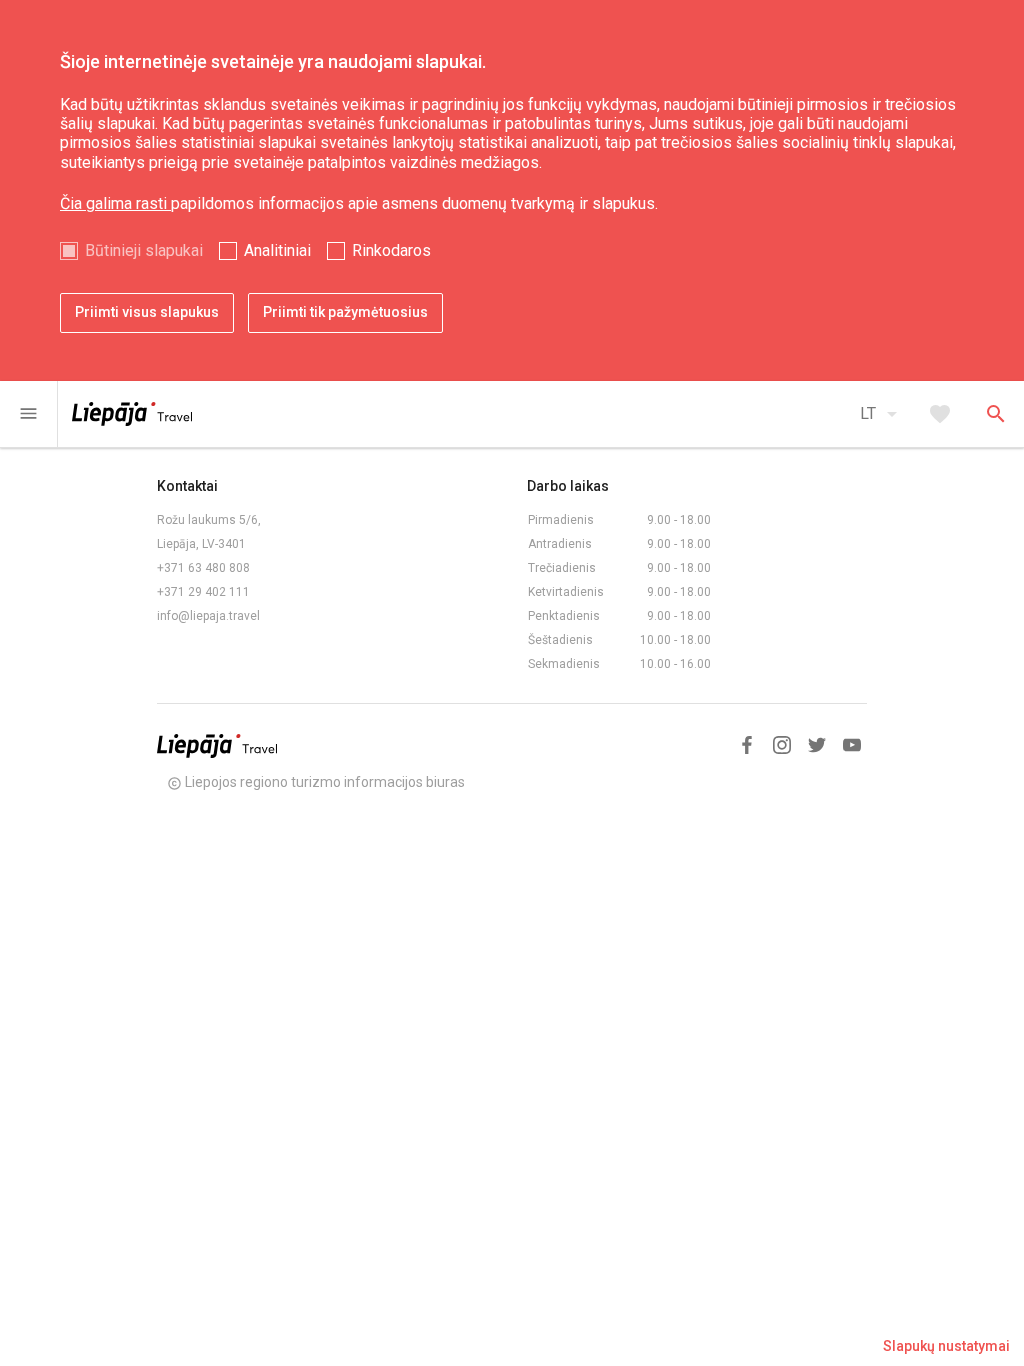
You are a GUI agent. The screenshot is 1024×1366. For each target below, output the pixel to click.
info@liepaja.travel (208, 616)
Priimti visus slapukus (147, 312)
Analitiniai (277, 250)
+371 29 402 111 (203, 592)
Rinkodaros (391, 250)
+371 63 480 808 (203, 568)
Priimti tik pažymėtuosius (345, 312)
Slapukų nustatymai (946, 1346)
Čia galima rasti (115, 203)
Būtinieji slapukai (144, 250)
